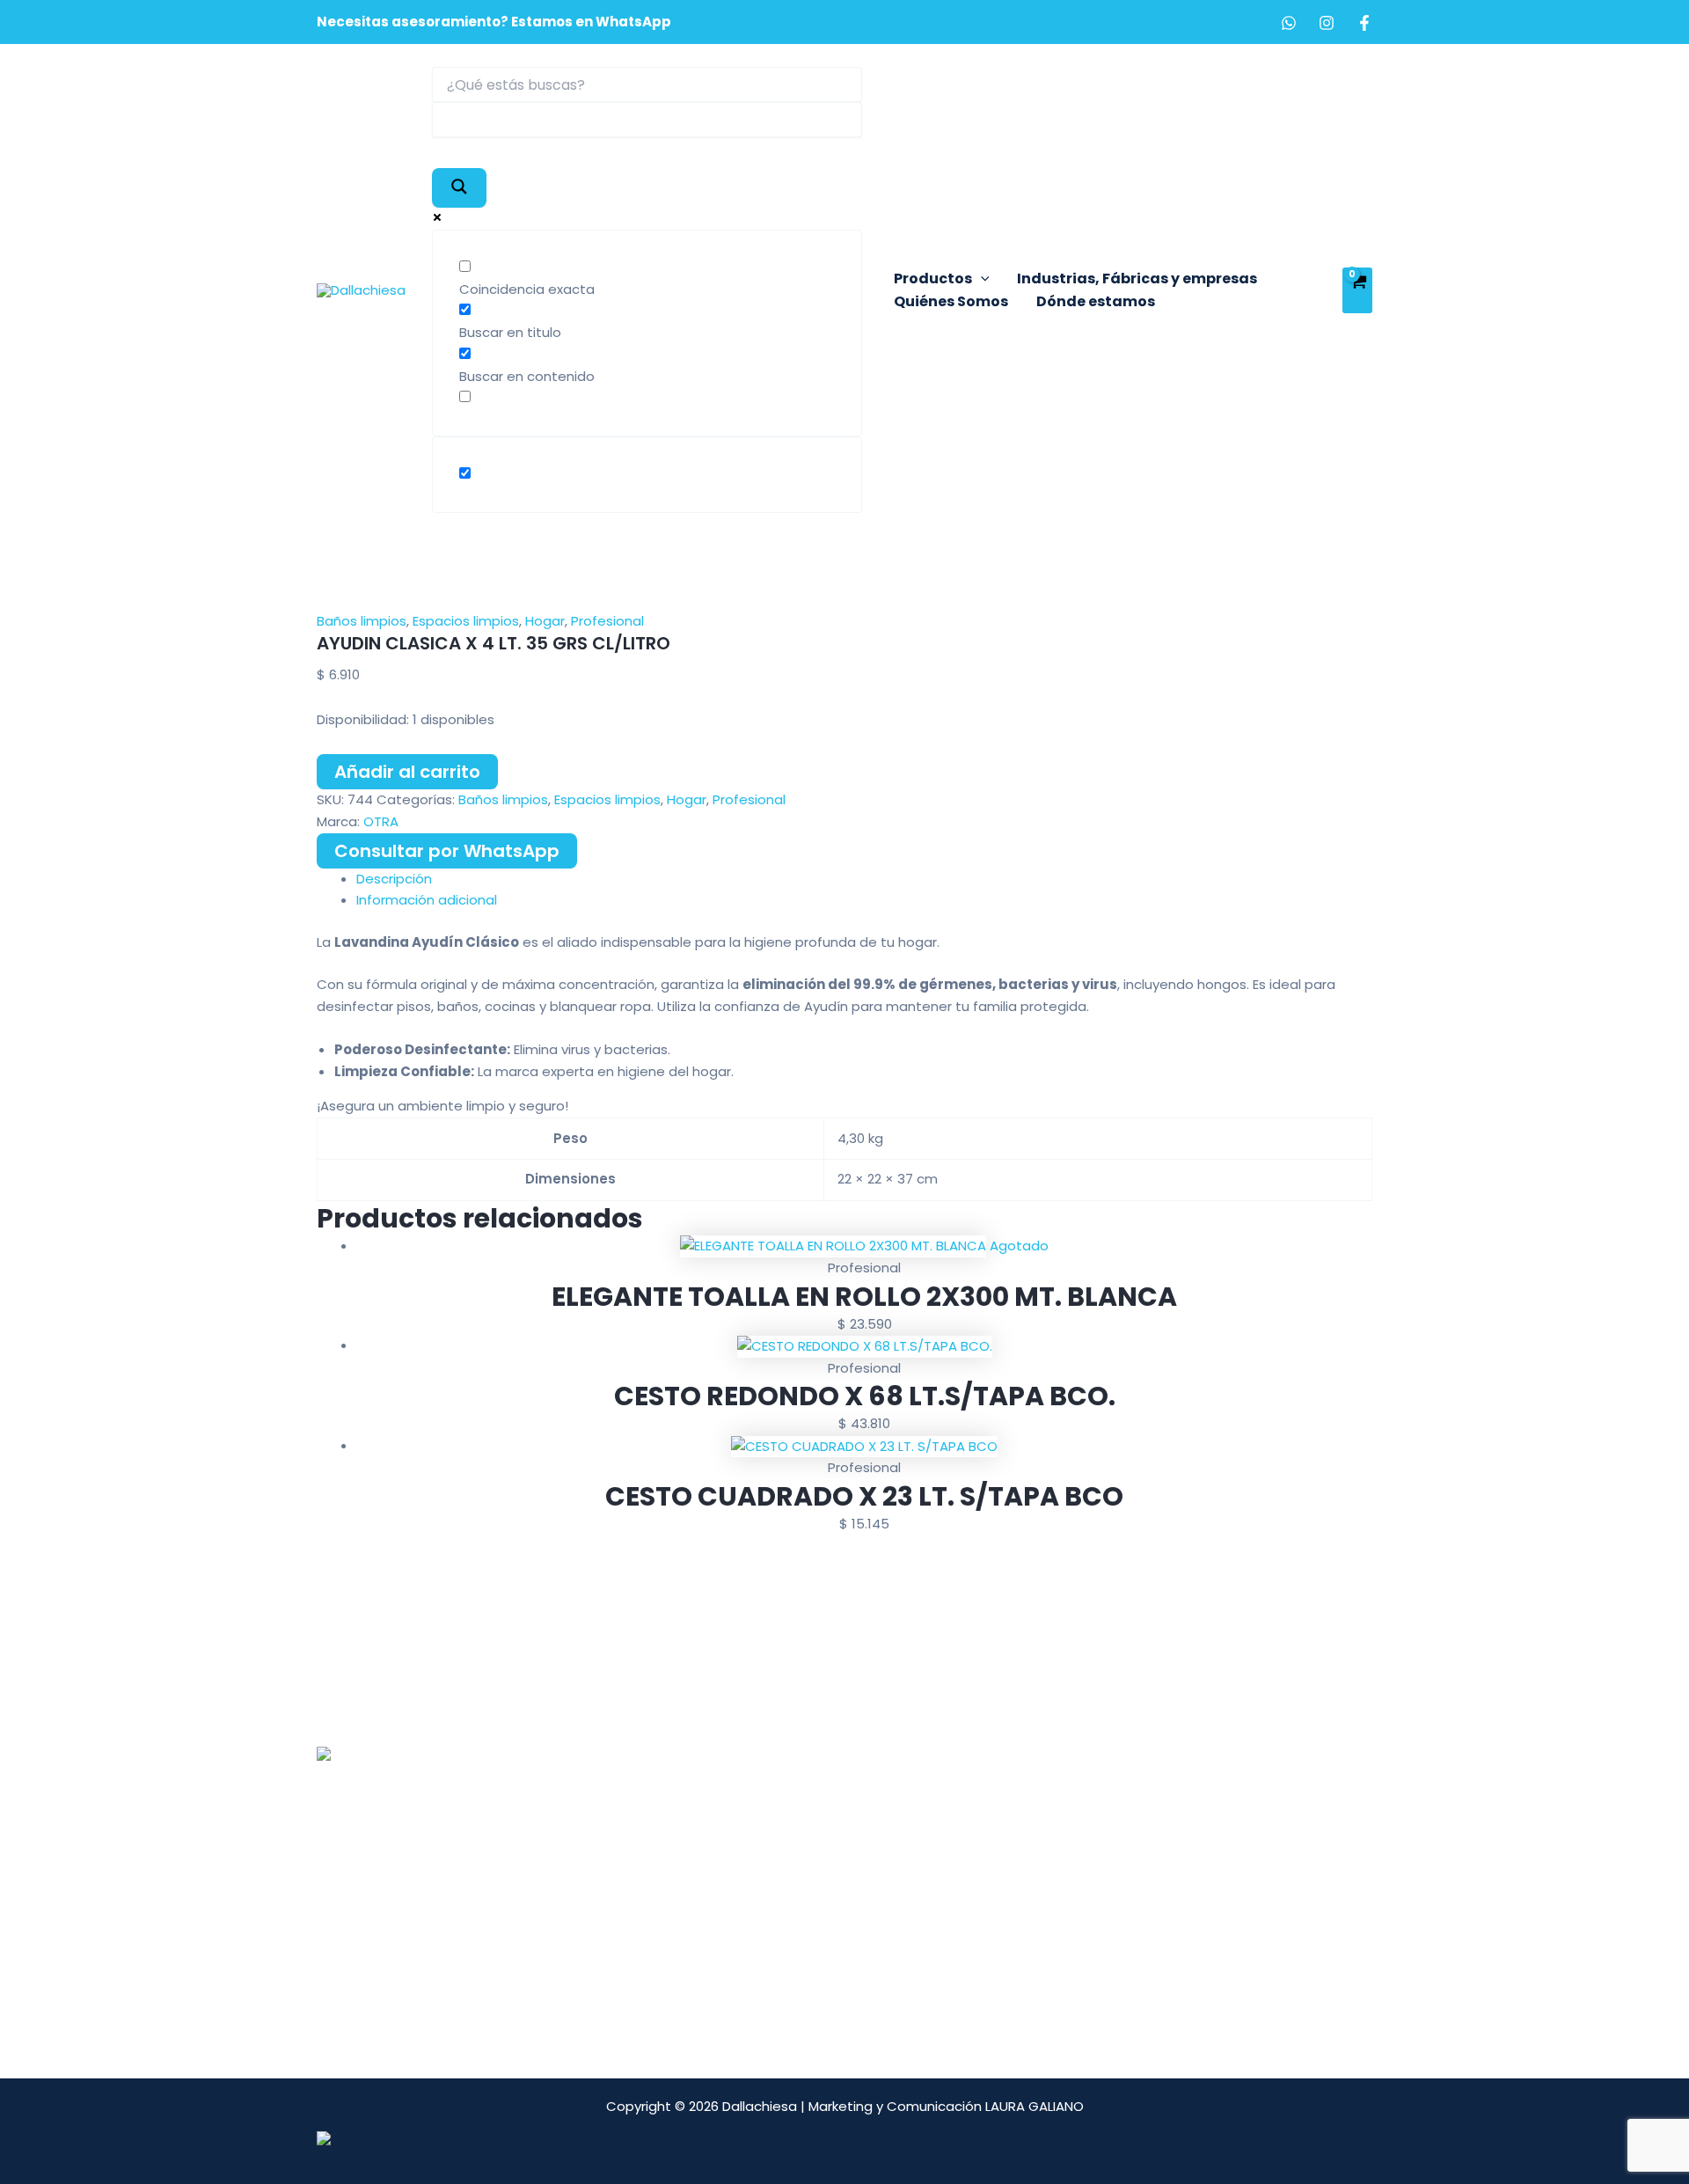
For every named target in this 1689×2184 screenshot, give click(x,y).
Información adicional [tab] (427, 900)
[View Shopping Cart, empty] (1357, 290)
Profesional (607, 621)
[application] (981, 279)
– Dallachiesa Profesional (765, 1774)
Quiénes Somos (951, 301)
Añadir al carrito (407, 772)
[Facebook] (1364, 23)
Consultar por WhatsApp (447, 851)
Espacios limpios (466, 621)
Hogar (545, 621)
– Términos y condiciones (767, 1862)
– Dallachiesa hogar (748, 1796)
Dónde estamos (1096, 301)
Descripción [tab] (394, 879)
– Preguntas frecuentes (762, 1840)
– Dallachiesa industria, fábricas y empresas (827, 1818)
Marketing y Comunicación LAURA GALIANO (946, 2106)
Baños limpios (362, 621)
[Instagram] (1327, 23)
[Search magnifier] (459, 188)
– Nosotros (720, 1753)
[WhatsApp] (1289, 23)
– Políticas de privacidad (764, 1906)
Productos (933, 278)
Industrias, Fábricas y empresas (1137, 278)
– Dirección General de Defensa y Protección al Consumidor (837, 1938)
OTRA (381, 821)
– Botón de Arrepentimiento (776, 1884)
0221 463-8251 (417, 1843)
